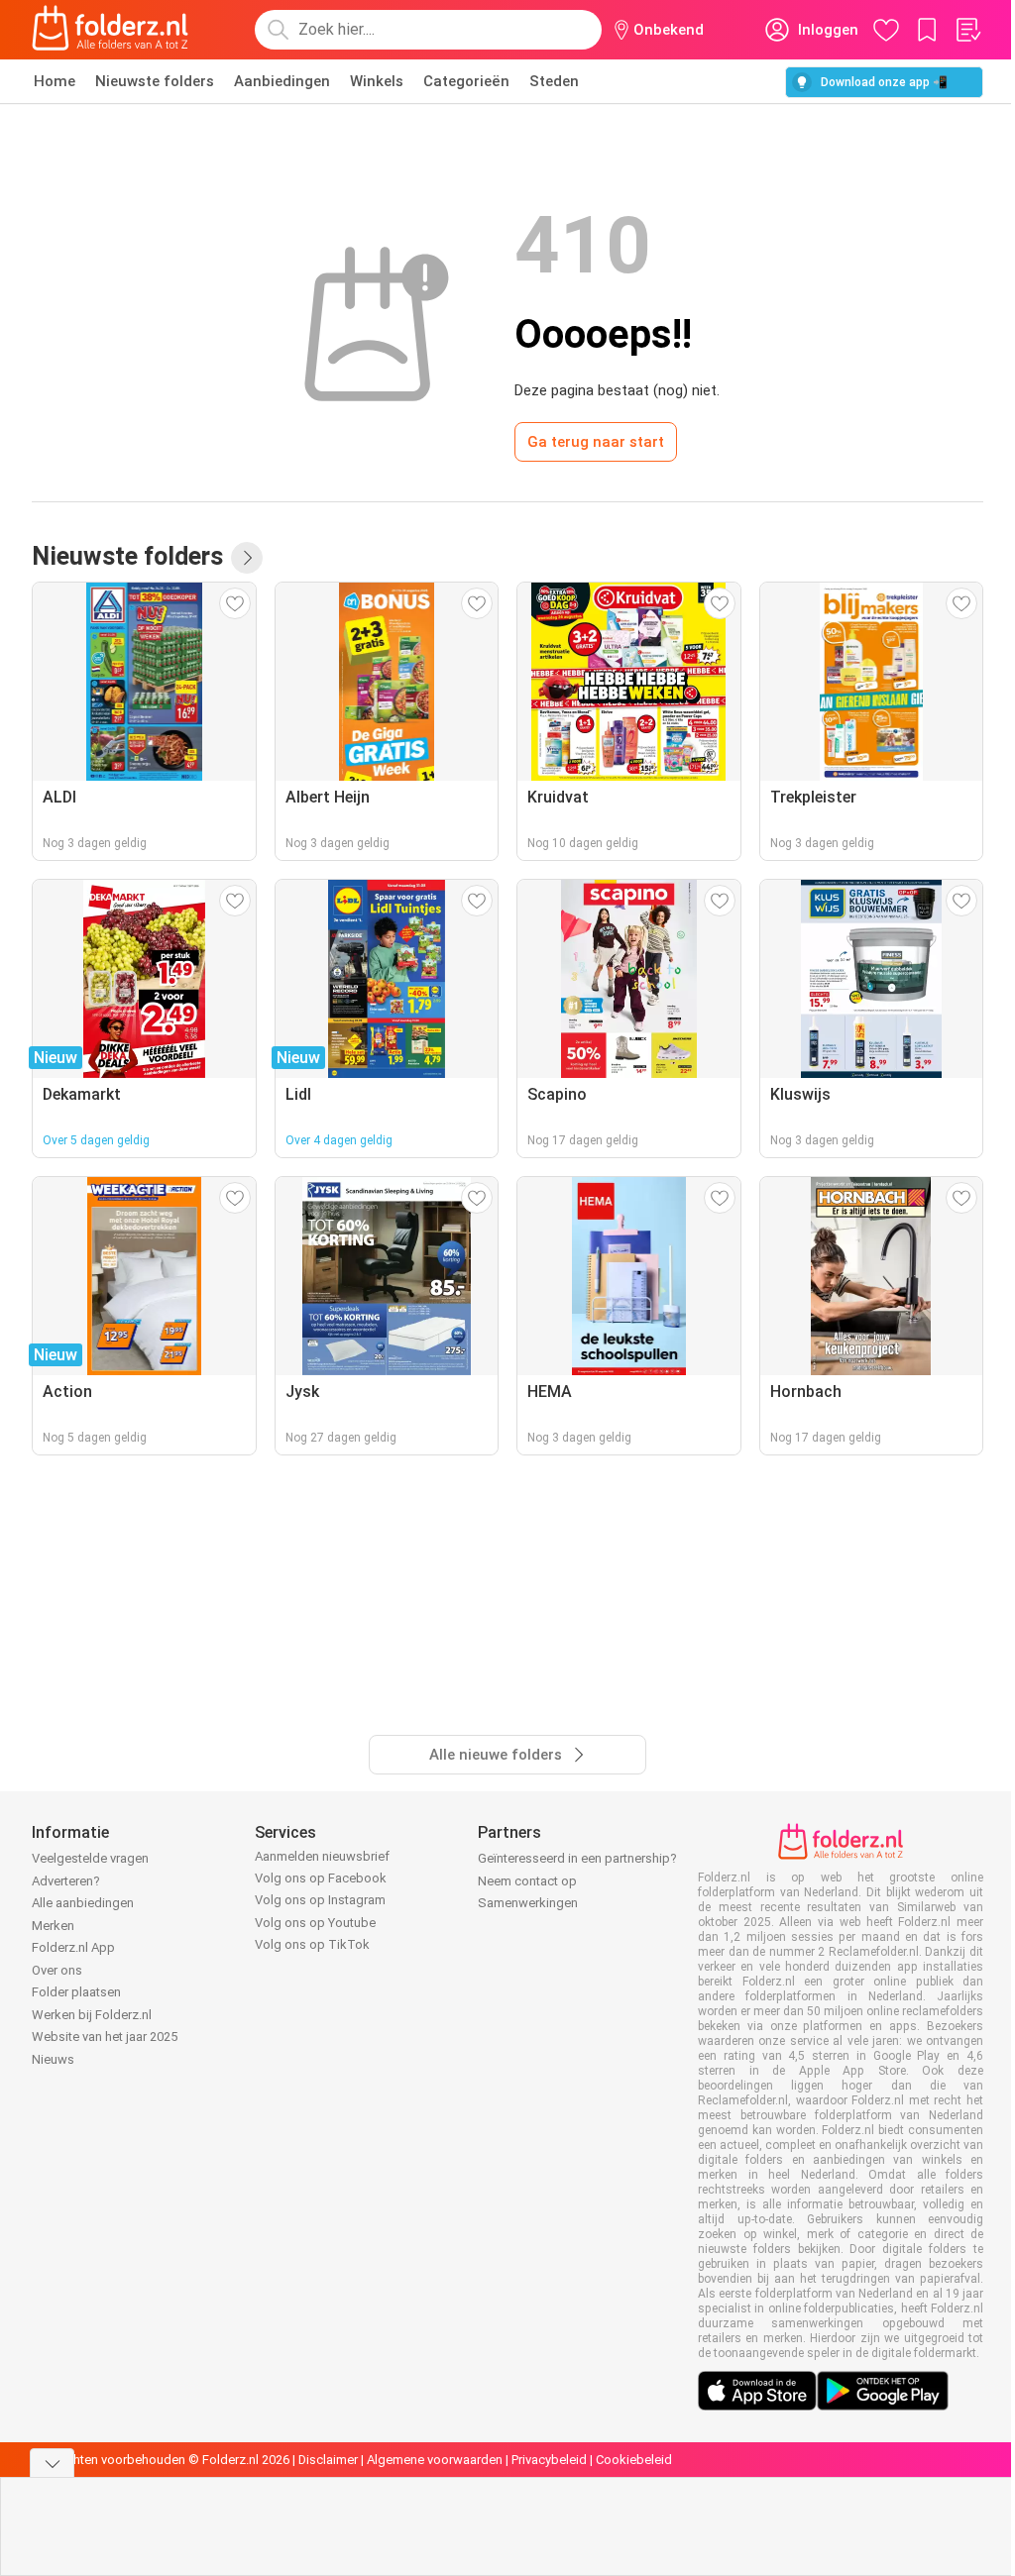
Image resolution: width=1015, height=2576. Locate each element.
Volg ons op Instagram (320, 1900)
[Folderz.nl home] (110, 30)
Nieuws (53, 2059)
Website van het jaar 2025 (105, 2037)
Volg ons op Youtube (315, 1923)
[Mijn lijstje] (967, 30)
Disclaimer (328, 2460)
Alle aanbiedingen (83, 1903)
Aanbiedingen (282, 81)
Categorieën (466, 81)
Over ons (57, 1970)
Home (55, 81)
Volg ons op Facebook (321, 1878)
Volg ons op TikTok (312, 1944)
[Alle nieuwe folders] (247, 558)
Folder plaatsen (76, 1992)
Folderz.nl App (73, 1947)
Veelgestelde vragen (90, 1858)
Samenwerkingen (528, 1903)
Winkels (377, 81)
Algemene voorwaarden (435, 2460)
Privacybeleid (549, 2460)
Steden (554, 81)
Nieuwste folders (155, 81)
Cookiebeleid (634, 2460)
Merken (53, 1926)
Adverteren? (66, 1881)
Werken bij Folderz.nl (92, 2015)
